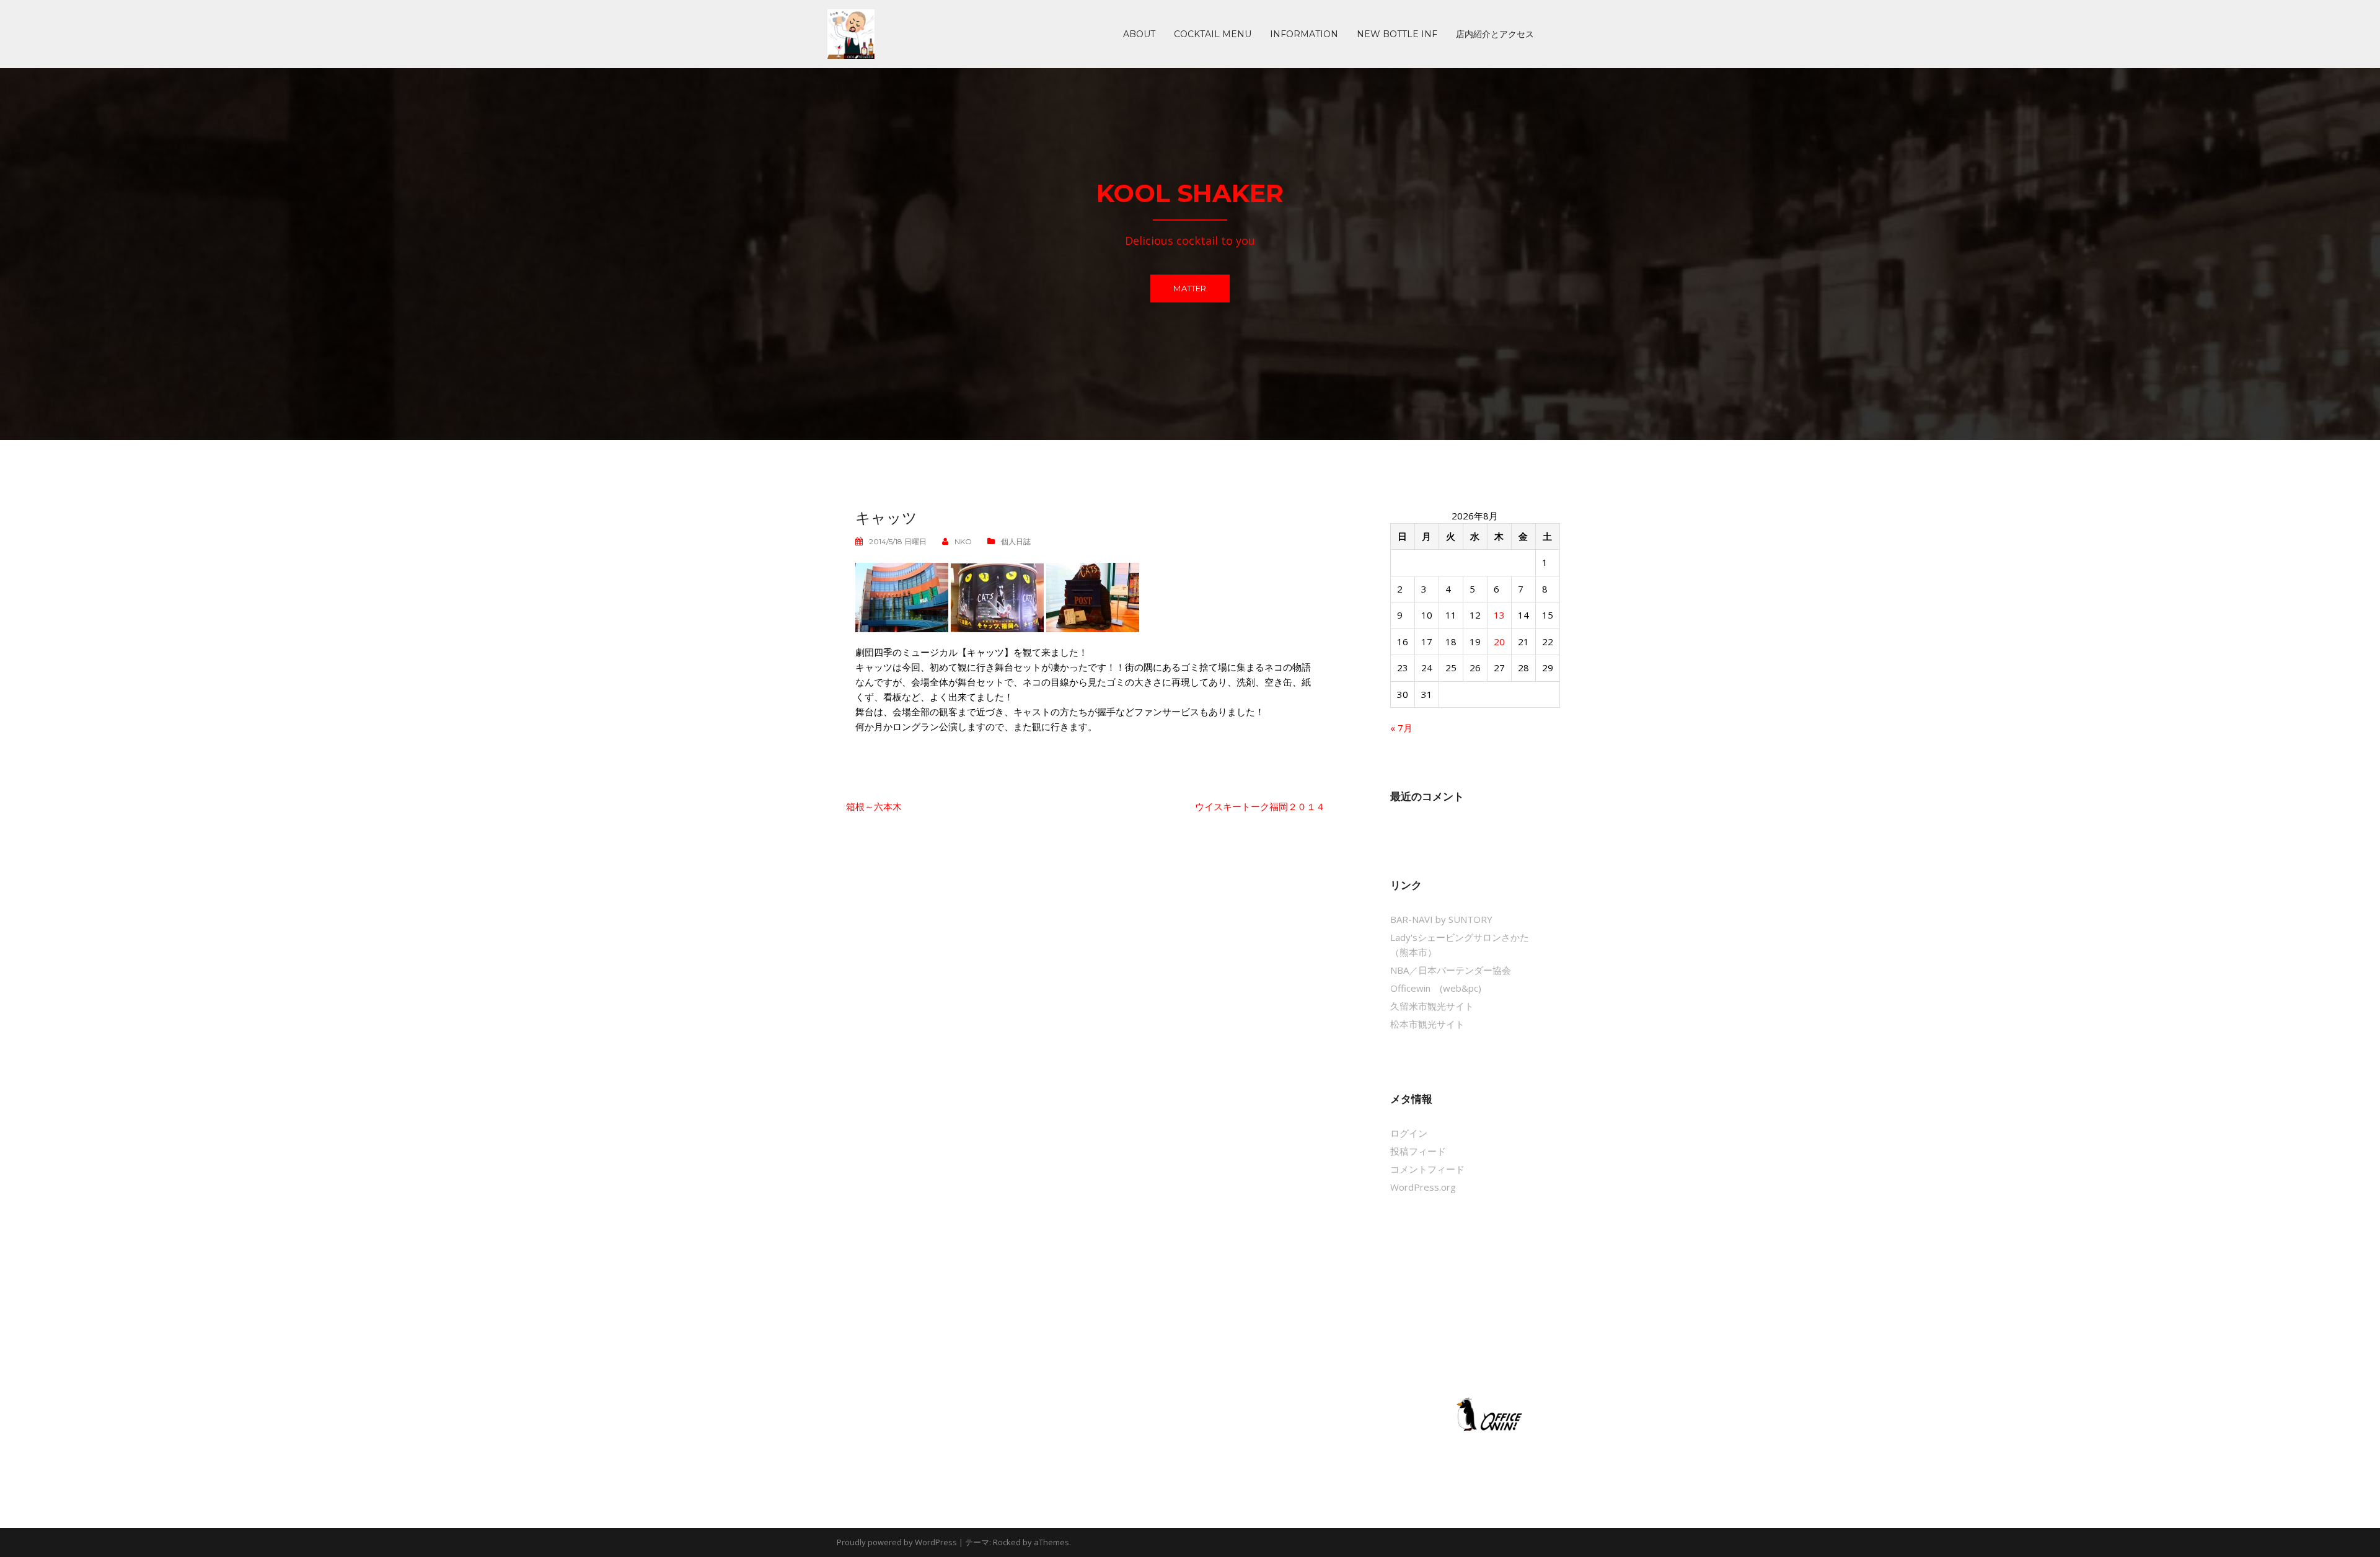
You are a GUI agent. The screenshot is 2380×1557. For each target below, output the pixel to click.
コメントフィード (1427, 1169)
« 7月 (1401, 728)
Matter (1190, 288)
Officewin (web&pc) (1436, 988)
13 (1499, 615)
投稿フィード (1418, 1151)
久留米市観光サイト (1432, 1006)
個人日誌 (1016, 541)
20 (1499, 642)
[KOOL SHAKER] (851, 33)
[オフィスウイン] (1487, 1414)
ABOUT (1139, 34)
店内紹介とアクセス (1495, 34)
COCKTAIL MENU (1213, 34)
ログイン (1409, 1133)
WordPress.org (1423, 1187)
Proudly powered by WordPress (897, 1542)
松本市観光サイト (1427, 1024)
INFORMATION (1304, 34)
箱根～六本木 (874, 806)
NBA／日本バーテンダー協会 (1451, 970)
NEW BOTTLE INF (1397, 34)
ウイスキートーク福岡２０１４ (1260, 806)
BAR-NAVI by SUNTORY (1441, 919)
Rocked (1007, 1542)
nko (963, 541)
